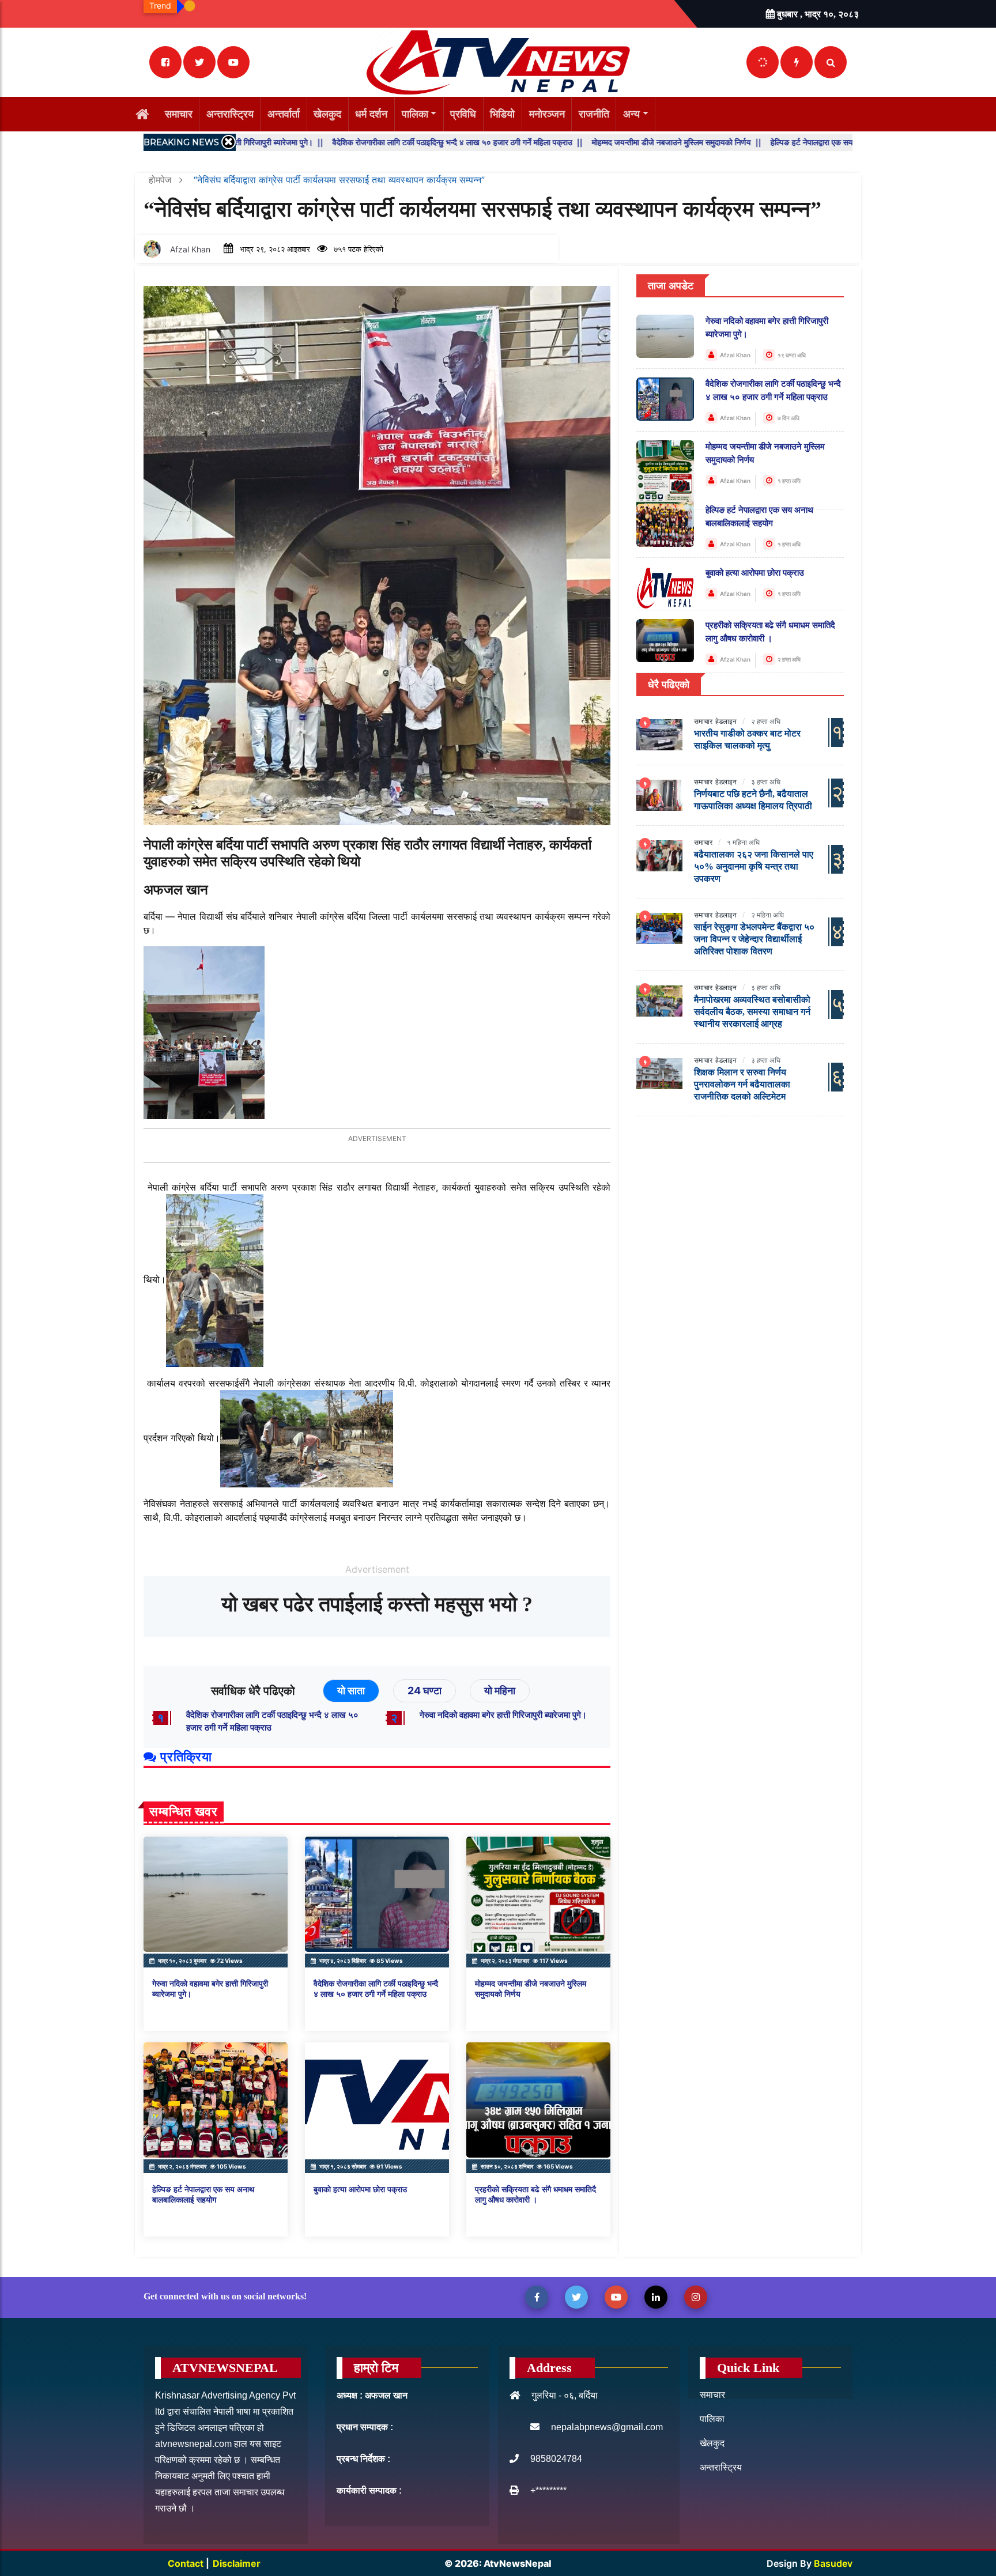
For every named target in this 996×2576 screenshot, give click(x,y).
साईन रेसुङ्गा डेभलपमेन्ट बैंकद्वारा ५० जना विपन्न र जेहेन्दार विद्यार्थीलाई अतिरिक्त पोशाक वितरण (754, 939)
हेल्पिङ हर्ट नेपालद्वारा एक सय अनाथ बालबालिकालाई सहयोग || (744, 142)
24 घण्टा (425, 1691)
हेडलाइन (726, 721)
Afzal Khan (190, 249)
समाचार (179, 114)
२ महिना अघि (767, 915)
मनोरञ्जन (547, 114)
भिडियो (502, 114)
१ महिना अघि (743, 842)
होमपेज (161, 180)
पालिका (415, 114)
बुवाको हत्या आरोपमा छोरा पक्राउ (360, 2190)
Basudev (833, 2563)
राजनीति (594, 114)
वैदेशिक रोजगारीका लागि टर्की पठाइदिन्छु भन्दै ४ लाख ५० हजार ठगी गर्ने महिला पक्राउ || (341, 142)
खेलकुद (327, 114)
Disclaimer (237, 2563)
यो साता (351, 1691)
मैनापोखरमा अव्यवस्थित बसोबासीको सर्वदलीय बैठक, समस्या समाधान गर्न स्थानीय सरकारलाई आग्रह (752, 1012)
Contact (187, 2563)
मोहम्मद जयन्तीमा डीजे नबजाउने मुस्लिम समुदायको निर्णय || (560, 142)
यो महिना (500, 1691)
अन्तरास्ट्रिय (230, 114)
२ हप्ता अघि (766, 721)
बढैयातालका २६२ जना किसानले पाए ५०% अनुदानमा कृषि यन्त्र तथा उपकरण (754, 866)
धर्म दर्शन (371, 114)
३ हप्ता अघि (766, 782)
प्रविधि (463, 114)
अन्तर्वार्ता (284, 114)
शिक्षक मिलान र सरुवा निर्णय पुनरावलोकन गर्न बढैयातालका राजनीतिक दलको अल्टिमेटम (742, 1084)
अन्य (631, 114)
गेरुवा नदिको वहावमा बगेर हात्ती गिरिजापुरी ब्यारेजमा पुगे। (503, 1715)
